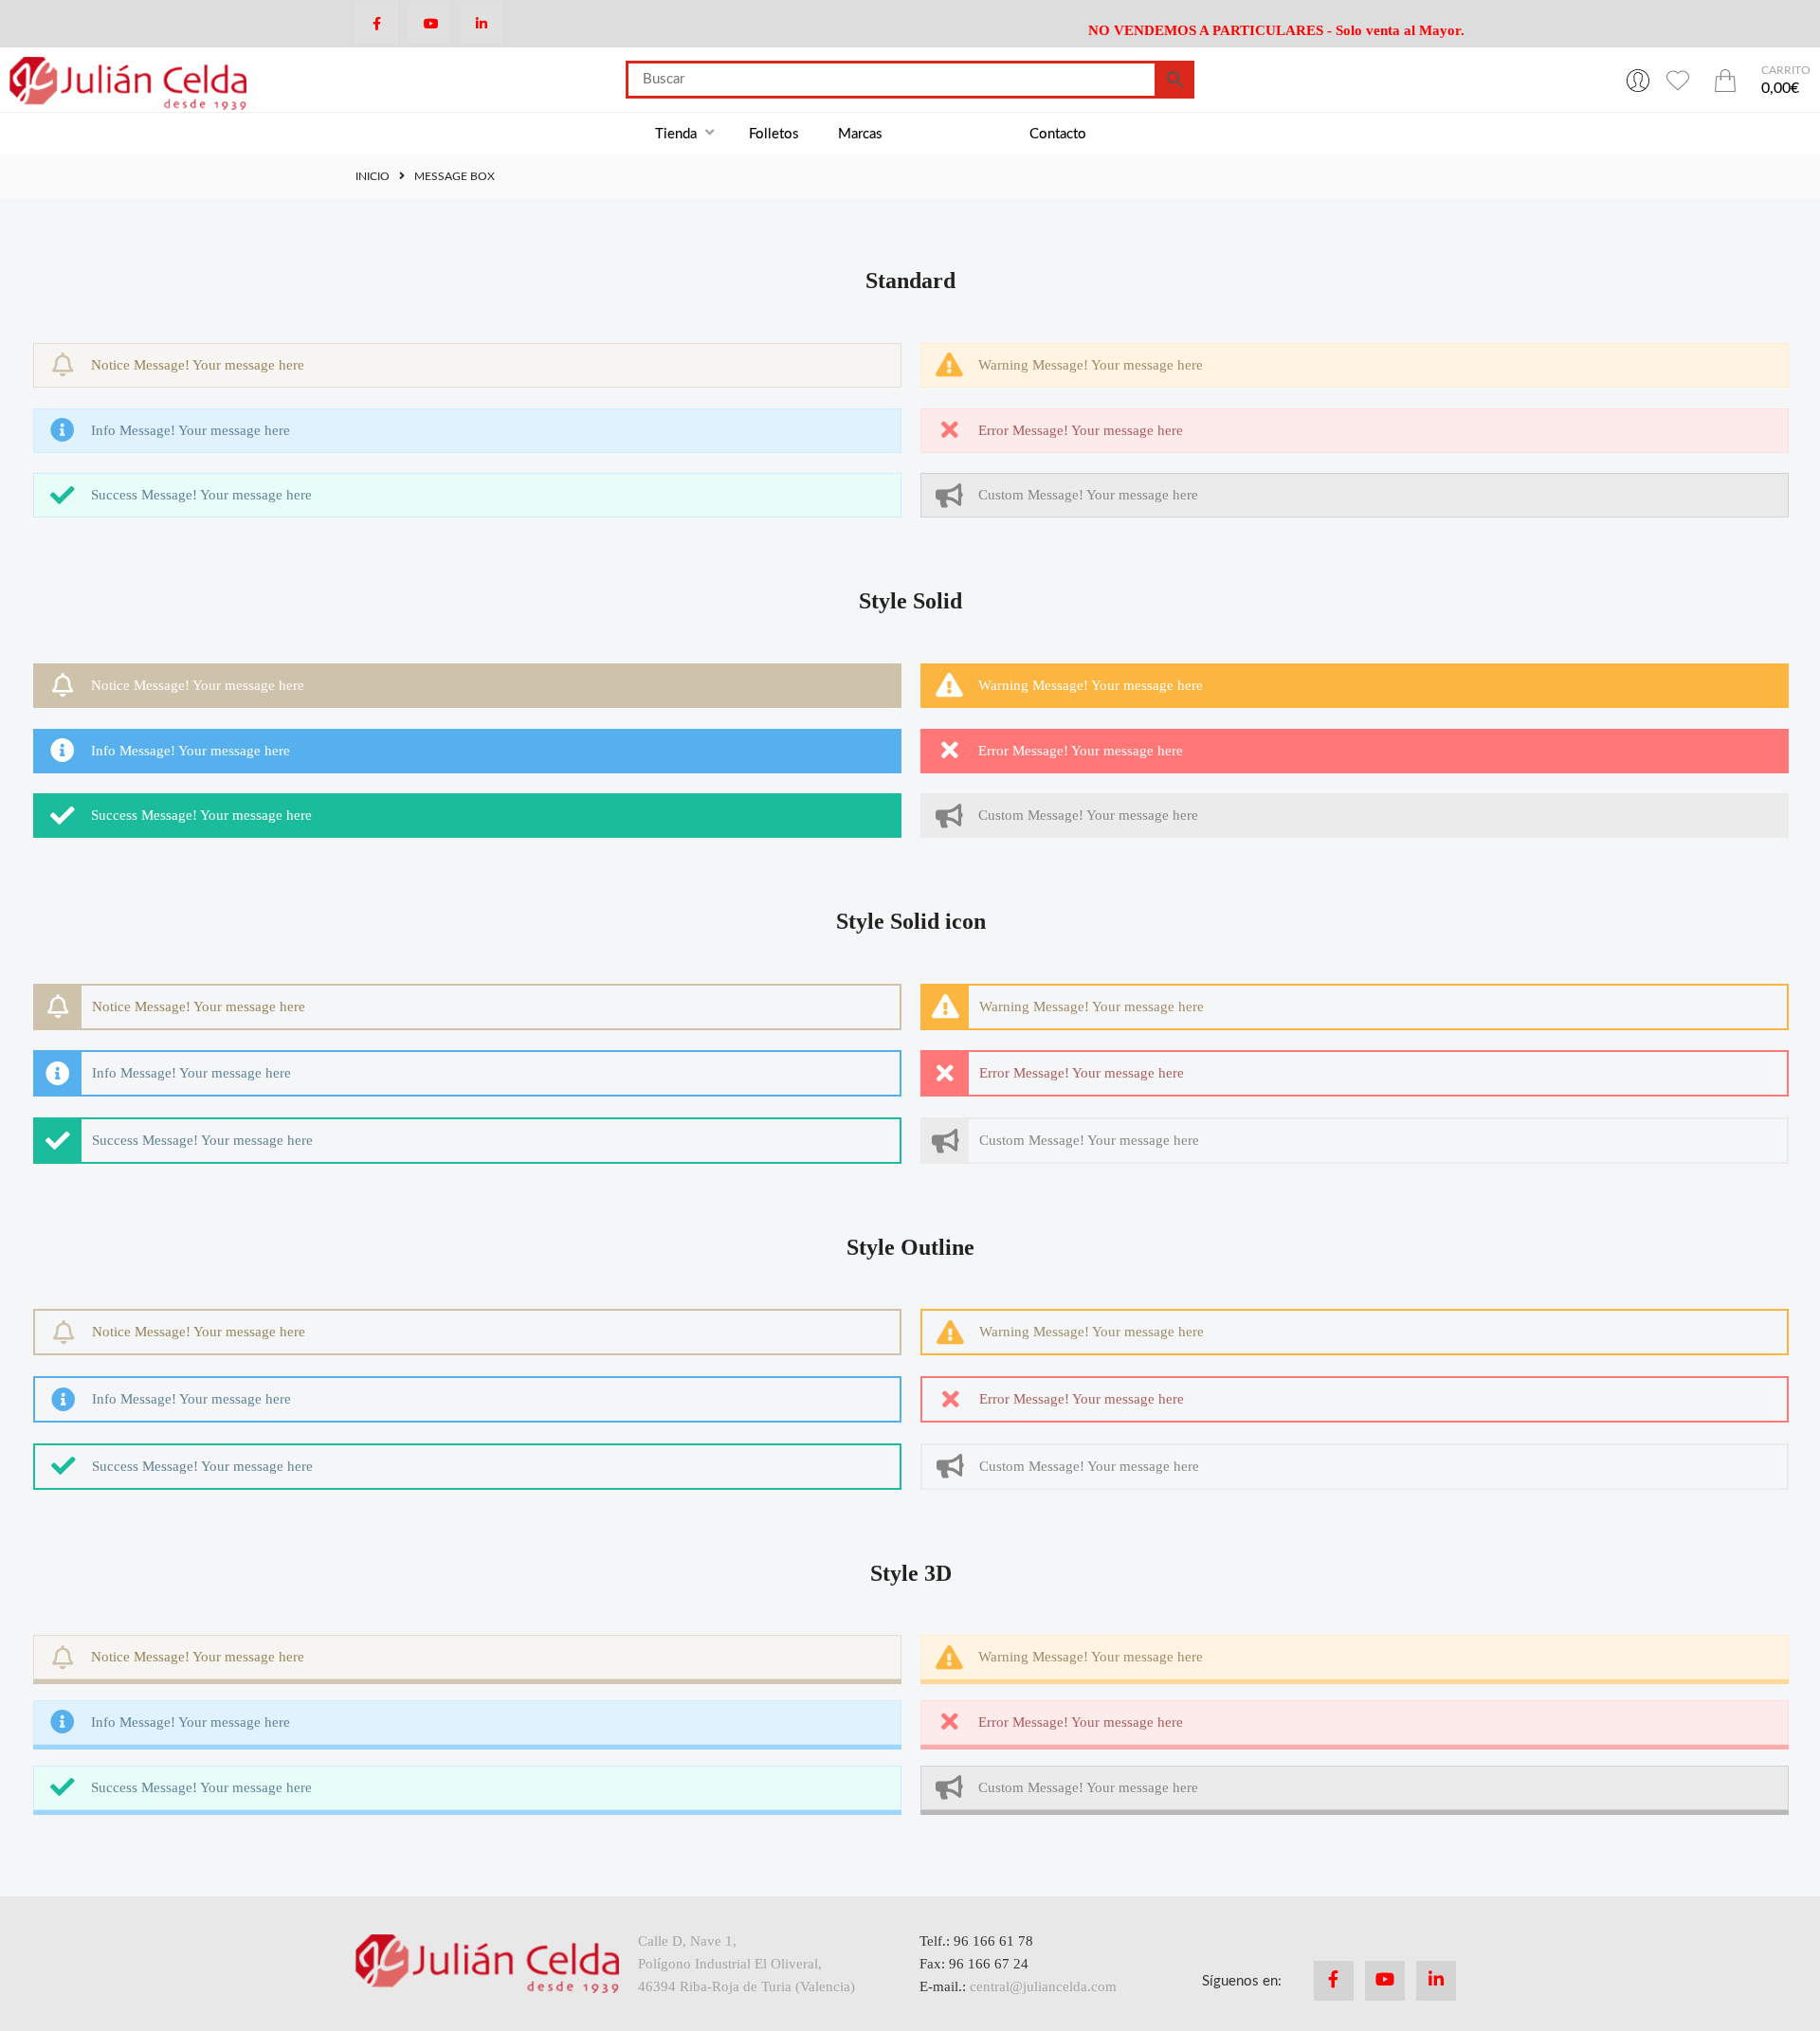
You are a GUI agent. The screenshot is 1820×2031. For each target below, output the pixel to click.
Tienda (678, 134)
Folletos (774, 134)
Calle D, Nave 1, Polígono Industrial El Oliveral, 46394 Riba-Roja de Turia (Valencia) (746, 1964)
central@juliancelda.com (1043, 1986)
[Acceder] (1638, 80)
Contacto (1058, 134)
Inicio (373, 176)
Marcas (860, 134)
